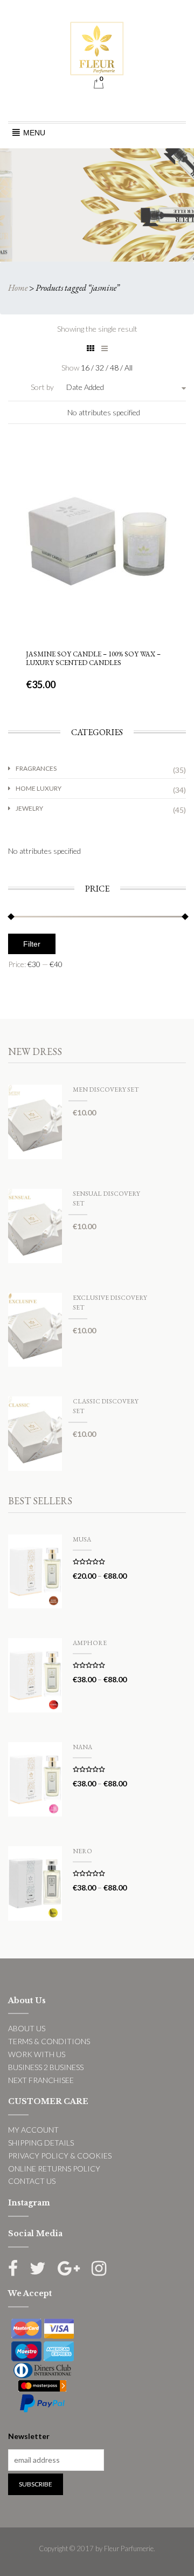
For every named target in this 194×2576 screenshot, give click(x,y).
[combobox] (115, 387)
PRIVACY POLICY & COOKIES (60, 2156)
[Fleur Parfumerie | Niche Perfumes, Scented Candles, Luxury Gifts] (97, 47)
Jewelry (29, 808)
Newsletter (29, 2436)
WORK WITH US (37, 2054)
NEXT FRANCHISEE (41, 2080)
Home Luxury (39, 788)
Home (18, 288)
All (129, 368)
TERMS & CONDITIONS (49, 2041)
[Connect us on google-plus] (69, 2268)
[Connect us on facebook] (13, 2268)
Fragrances (36, 768)
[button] (34, 133)
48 (115, 368)
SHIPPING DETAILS (41, 2143)
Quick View (96, 478)
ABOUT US (27, 2028)
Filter (32, 944)
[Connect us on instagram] (99, 2268)
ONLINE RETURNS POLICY (54, 2169)
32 (101, 368)
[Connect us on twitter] (38, 2268)
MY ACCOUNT (33, 2130)
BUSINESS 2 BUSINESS (46, 2067)
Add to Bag (97, 602)
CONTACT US (32, 2181)
